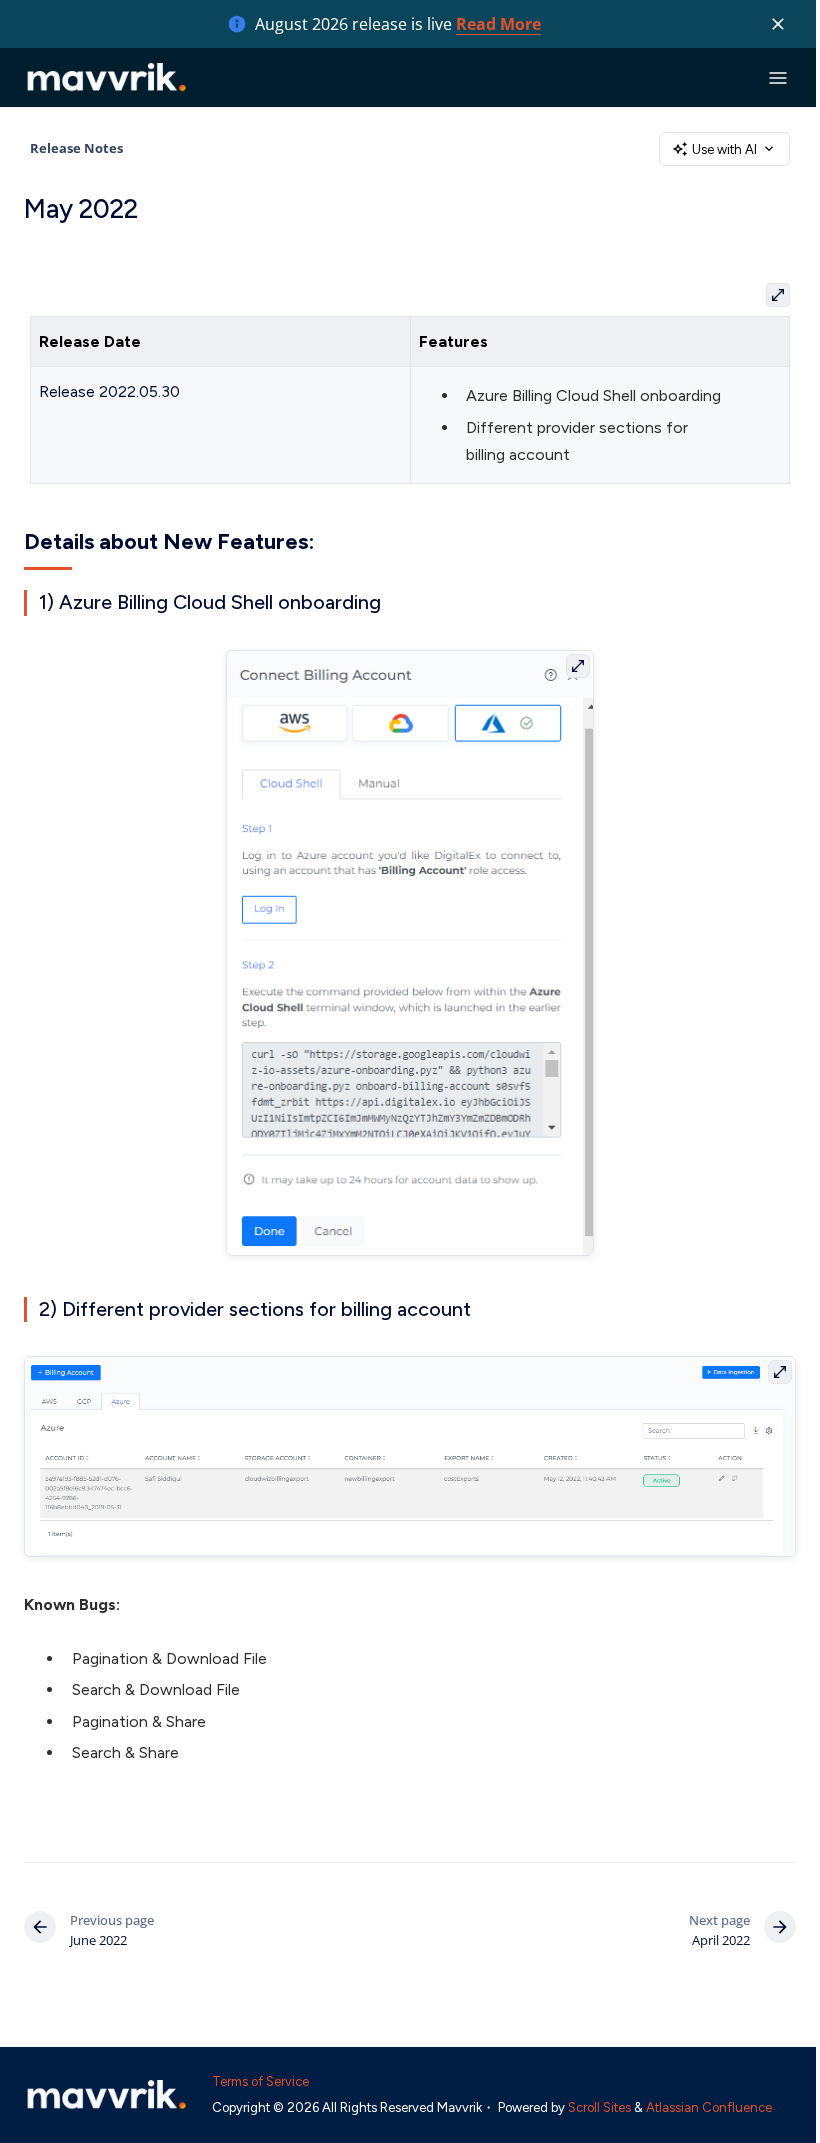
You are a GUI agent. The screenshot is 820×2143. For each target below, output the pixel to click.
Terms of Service (260, 2081)
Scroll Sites (599, 2107)
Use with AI (724, 149)
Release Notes (76, 148)
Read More (498, 24)
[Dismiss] (778, 24)
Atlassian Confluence (709, 2107)
